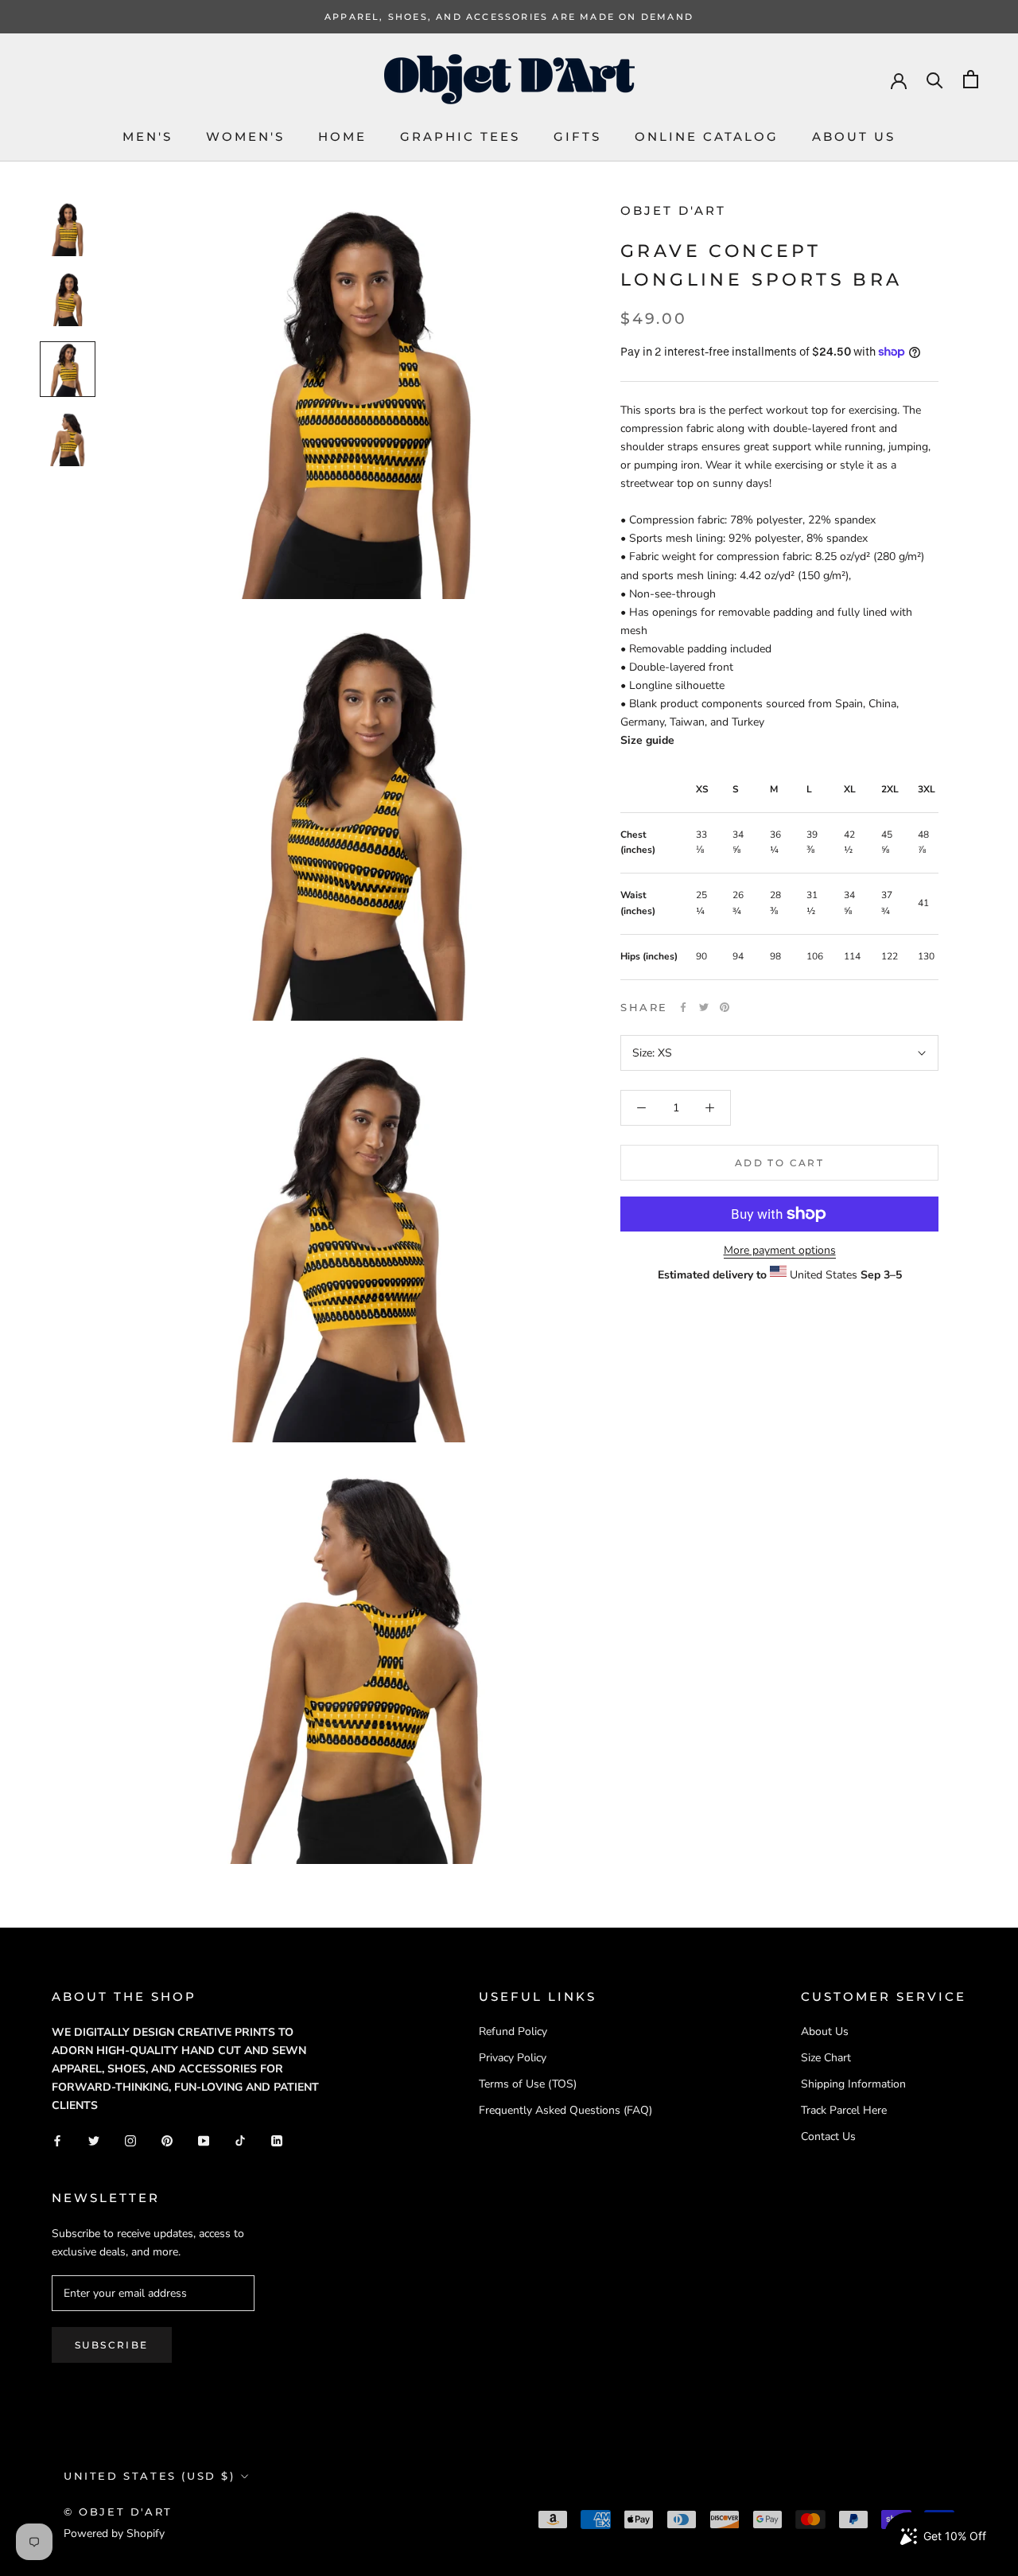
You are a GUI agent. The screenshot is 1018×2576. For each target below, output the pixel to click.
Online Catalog (707, 136)
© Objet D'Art (118, 2512)
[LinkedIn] (277, 2140)
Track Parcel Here (844, 2110)
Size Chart (826, 2058)
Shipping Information (853, 2084)
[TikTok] (240, 2140)
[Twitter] (704, 1007)
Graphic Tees (460, 136)
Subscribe (112, 2345)
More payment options (780, 1250)
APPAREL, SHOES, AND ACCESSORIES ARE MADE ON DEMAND (509, 17)
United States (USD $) (150, 2476)
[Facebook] (683, 1007)
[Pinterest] (725, 1007)
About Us (854, 136)
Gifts (577, 136)
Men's (148, 136)
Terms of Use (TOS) (528, 2084)
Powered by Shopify (114, 2533)
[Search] (935, 79)
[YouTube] (204, 2140)
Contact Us (828, 2136)
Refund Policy (513, 2031)
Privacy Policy (513, 2058)
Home (342, 136)
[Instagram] (130, 2140)
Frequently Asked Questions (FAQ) (565, 2110)
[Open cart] (971, 79)
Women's (245, 136)
